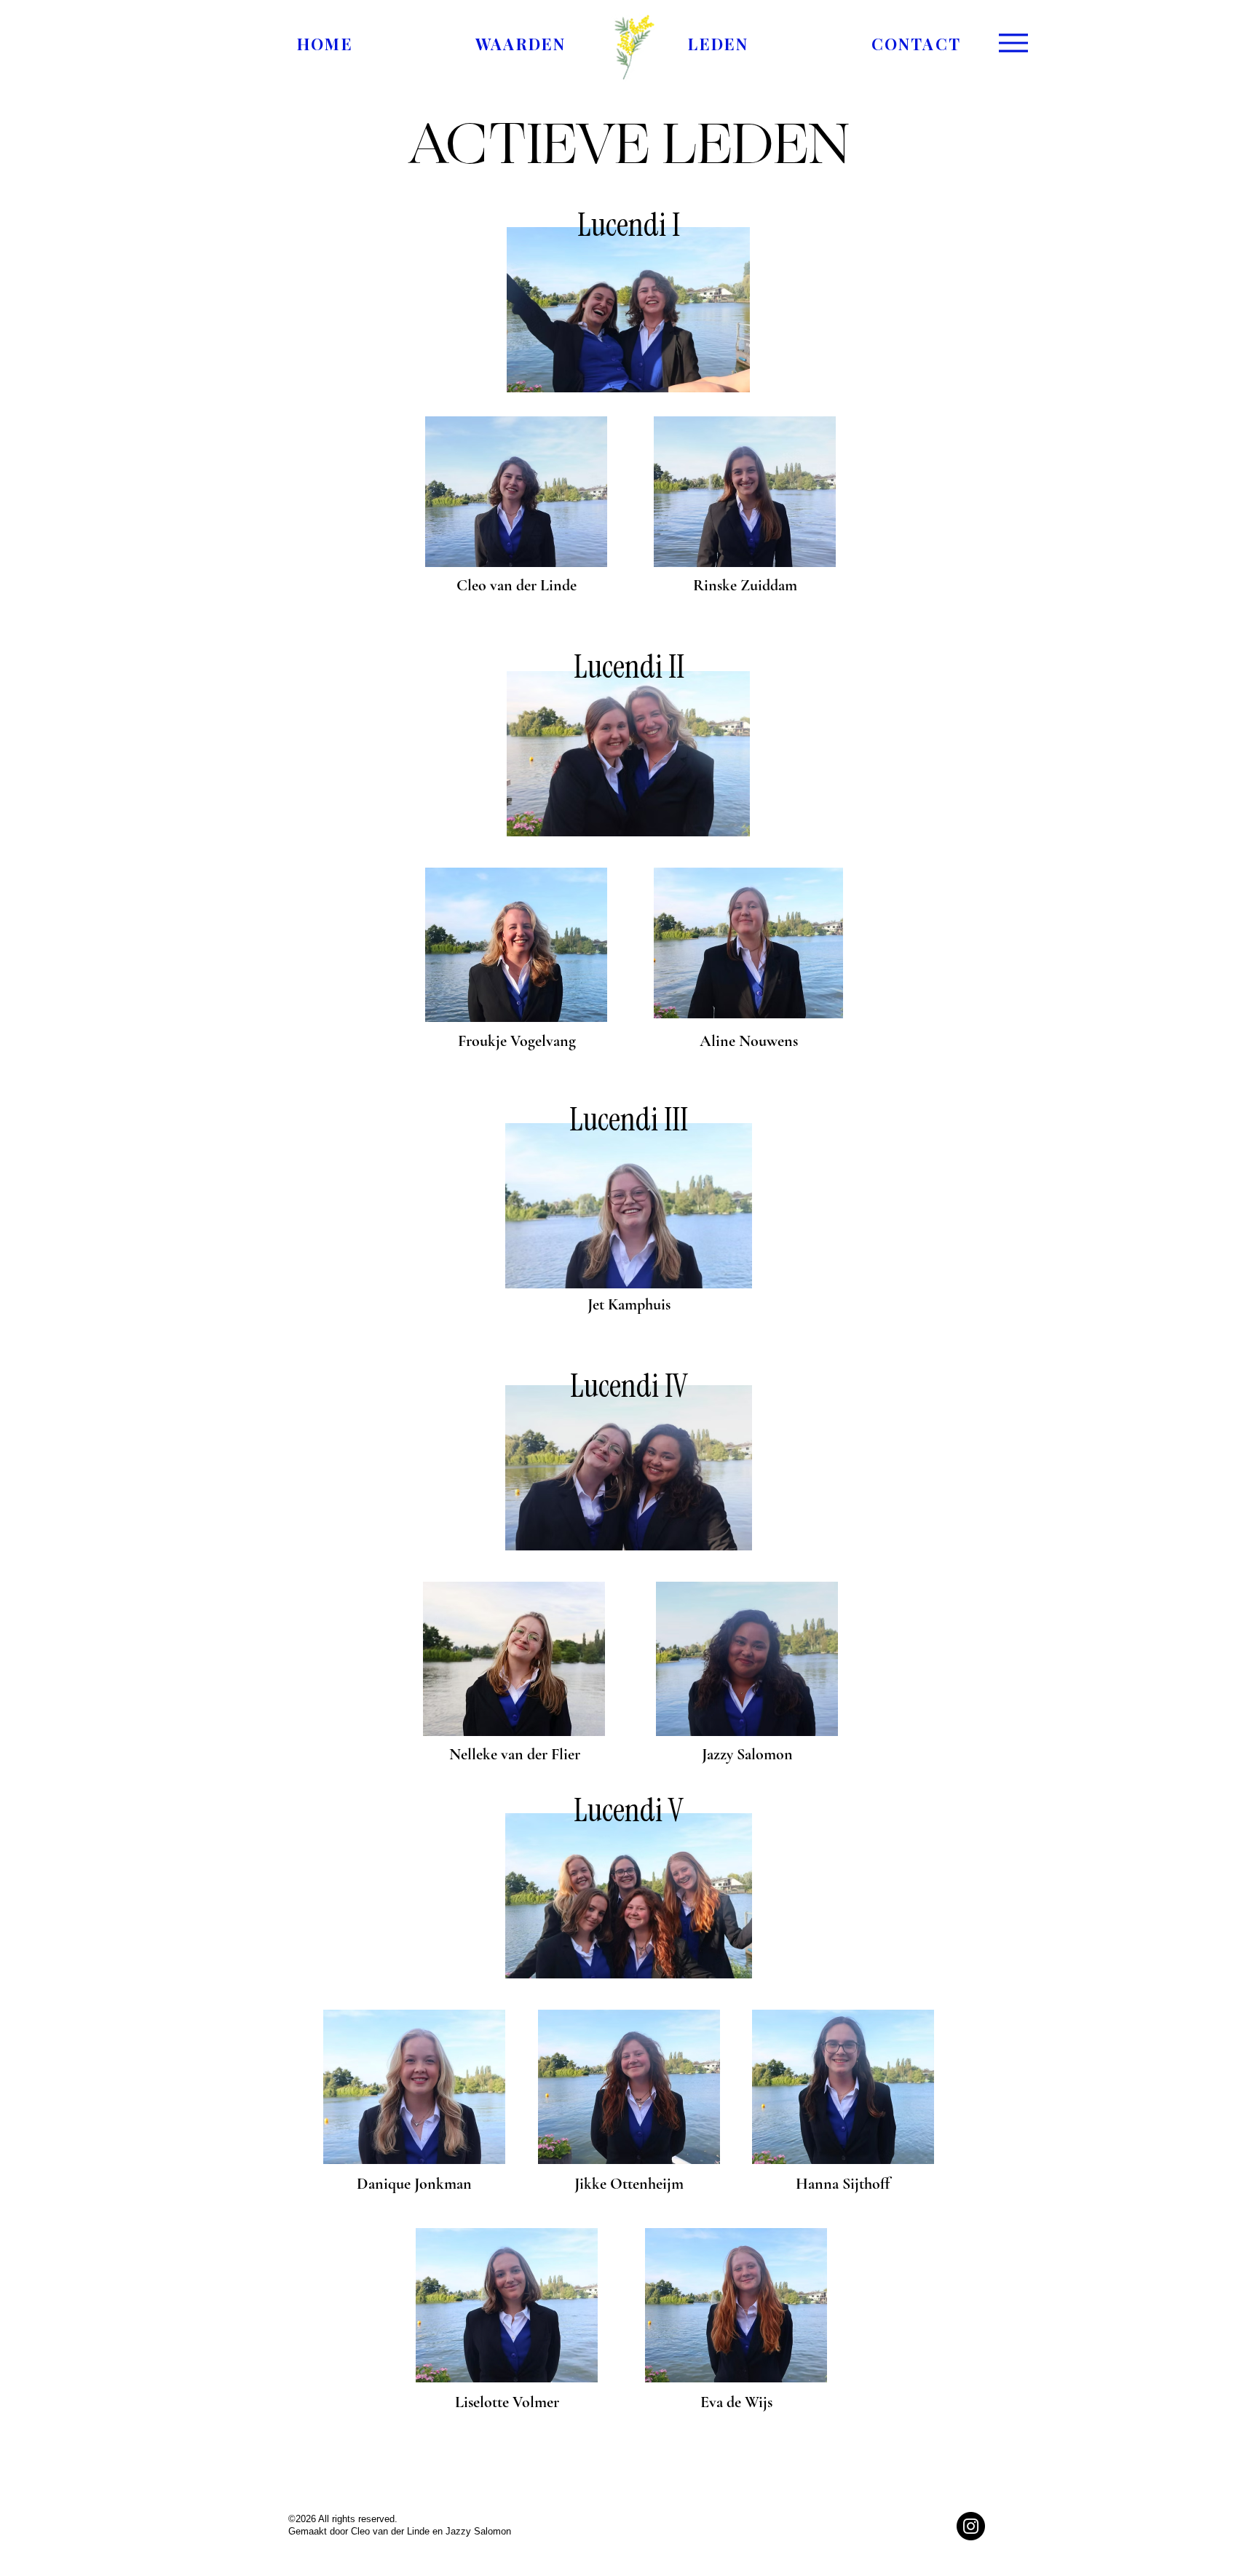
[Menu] (1013, 43)
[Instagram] (971, 2526)
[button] (718, 44)
